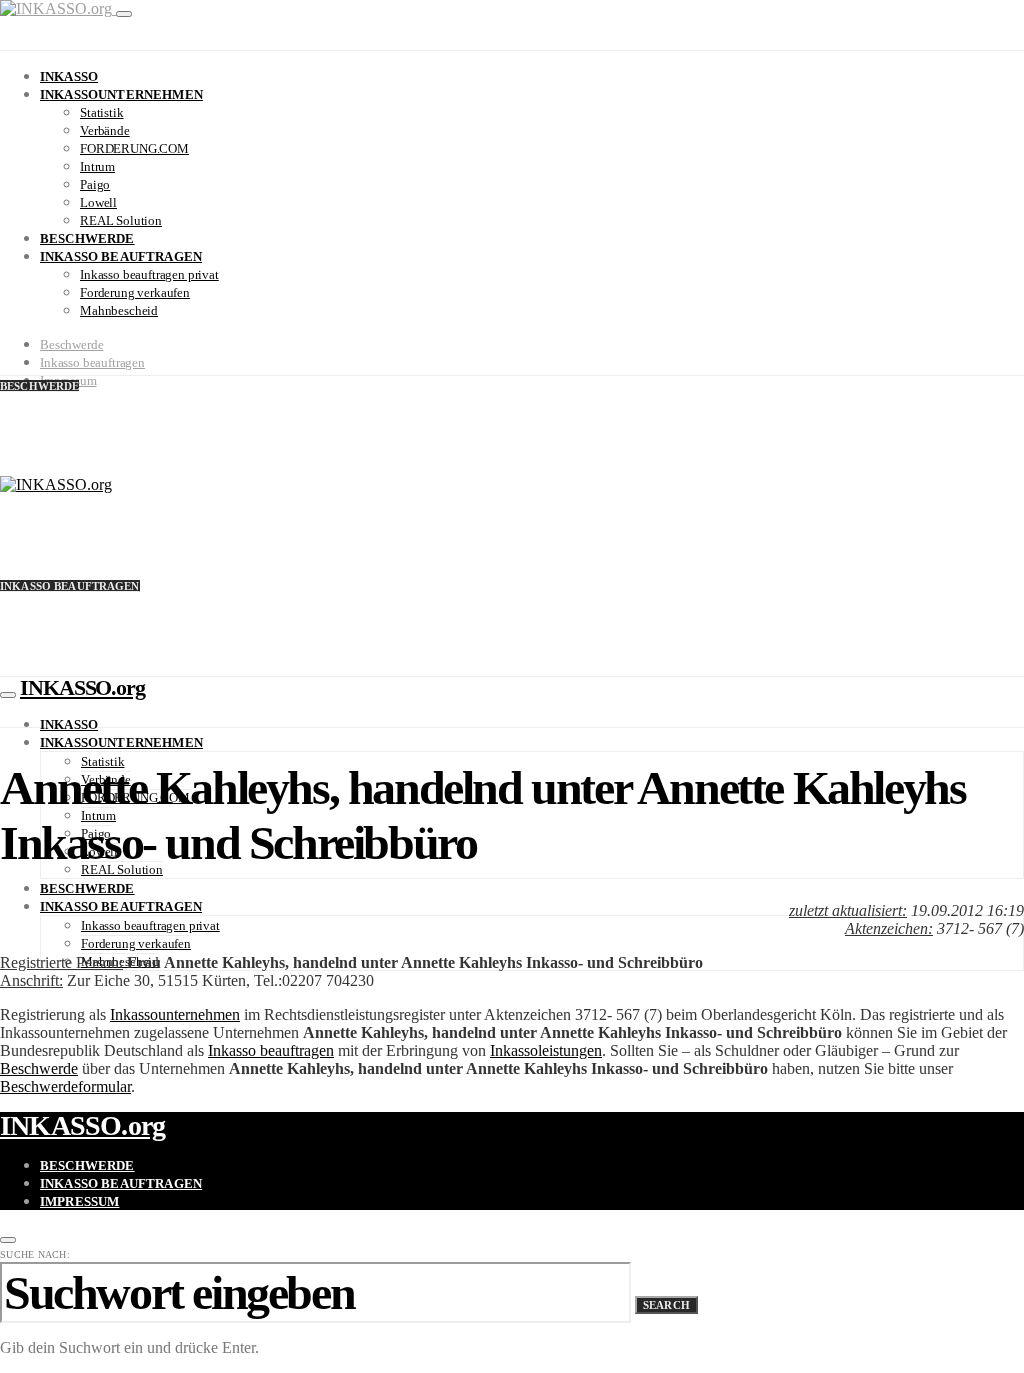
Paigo (95, 184)
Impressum (79, 1201)
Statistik (102, 112)
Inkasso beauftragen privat (149, 274)
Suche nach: (35, 1254)
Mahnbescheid (119, 310)
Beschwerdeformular (65, 1086)
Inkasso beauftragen (121, 256)
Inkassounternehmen (121, 94)
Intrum (97, 166)
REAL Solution (121, 220)
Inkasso (69, 76)
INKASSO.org (82, 687)
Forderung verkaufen (135, 292)
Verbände (105, 130)
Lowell (98, 202)
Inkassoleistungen (546, 1050)
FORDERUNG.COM (134, 148)
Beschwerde (87, 238)
